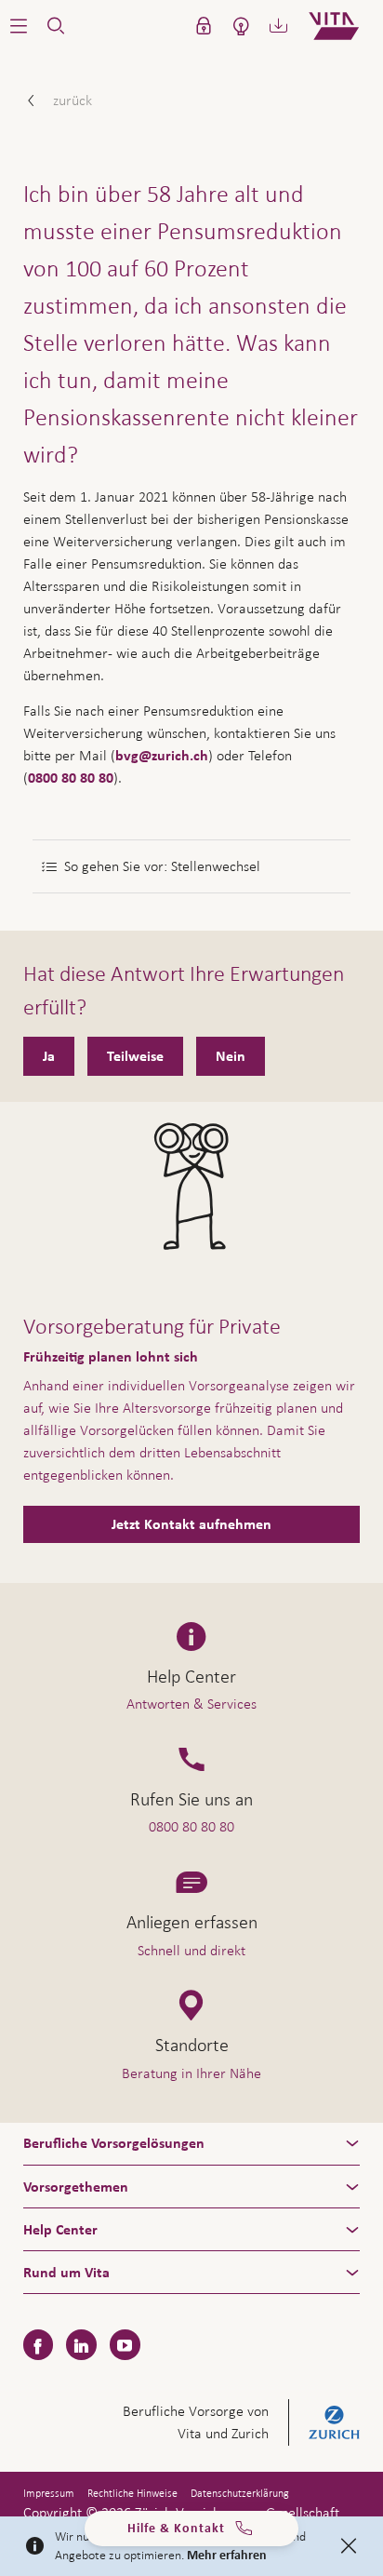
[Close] (349, 2546)
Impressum (49, 2493)
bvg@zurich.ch (162, 756)
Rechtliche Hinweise (132, 2493)
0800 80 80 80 (71, 778)
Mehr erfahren (227, 2556)
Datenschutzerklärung (240, 2493)
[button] (19, 26)
